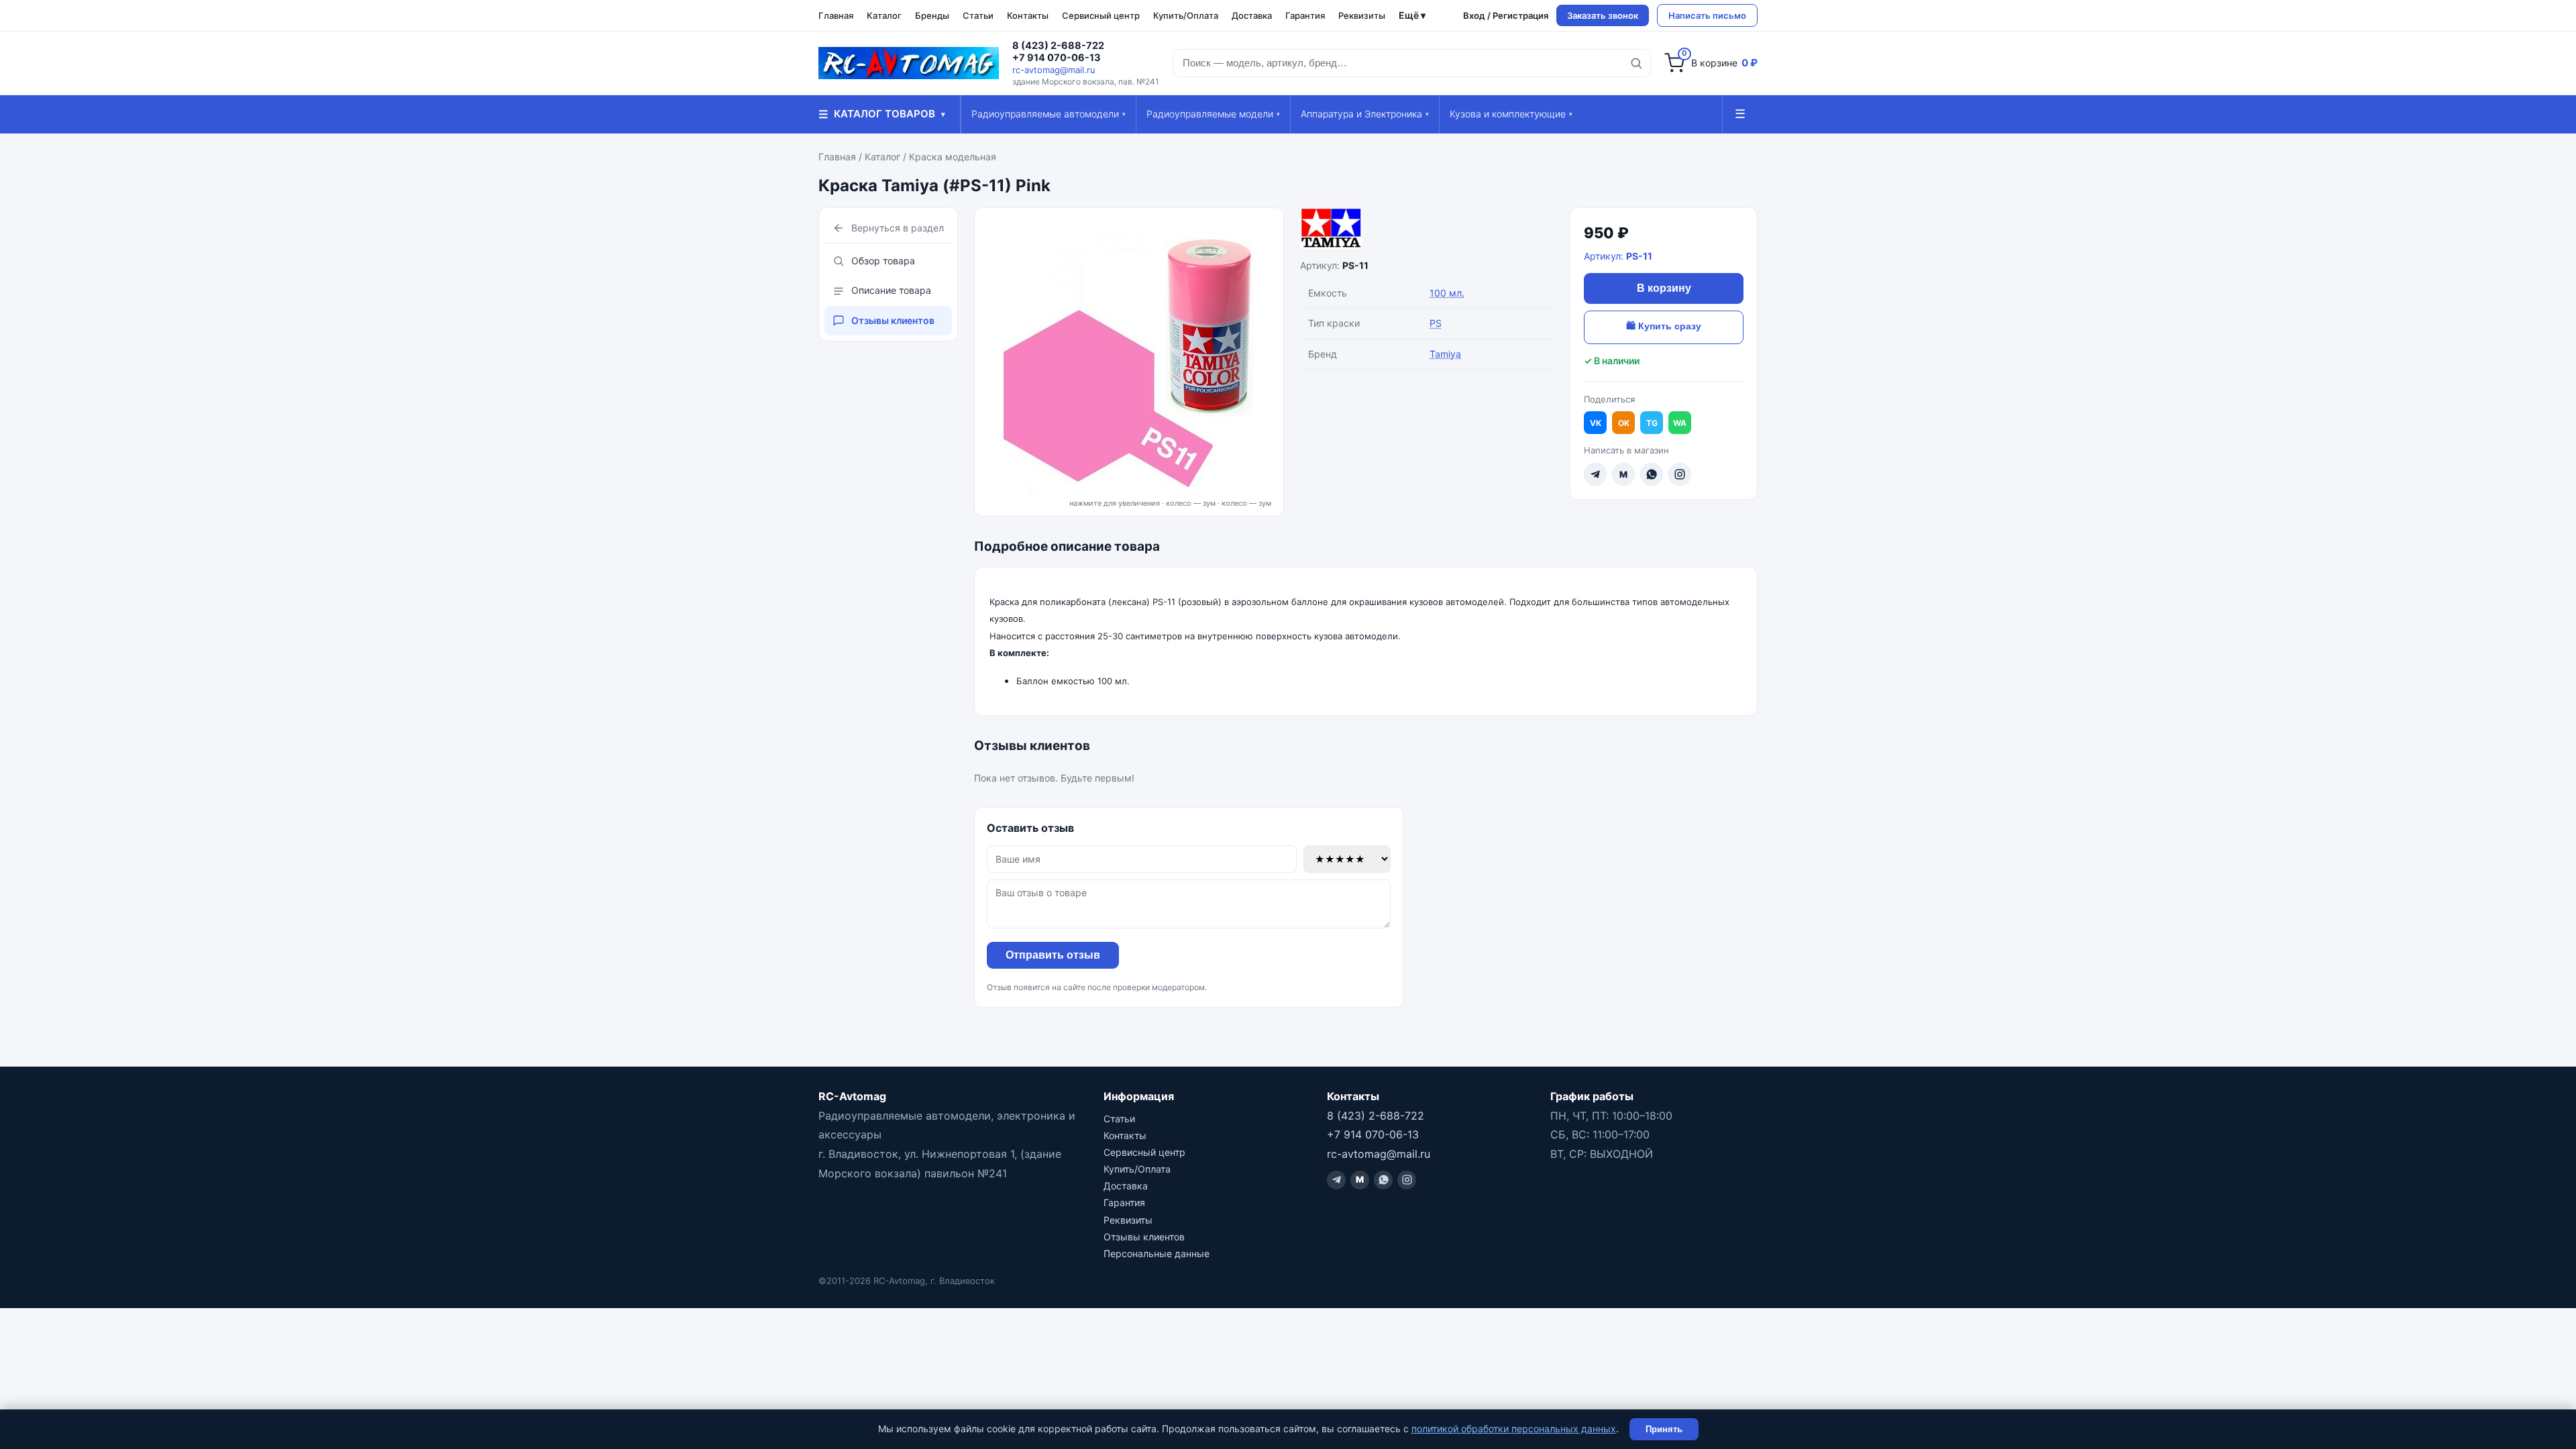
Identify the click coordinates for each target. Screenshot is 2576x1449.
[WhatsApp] (1652, 474)
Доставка (1252, 15)
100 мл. (1447, 293)
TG (1652, 423)
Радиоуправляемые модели (1213, 114)
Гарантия (1305, 15)
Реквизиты (1362, 15)
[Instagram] (1680, 474)
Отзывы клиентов (893, 320)
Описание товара (891, 290)
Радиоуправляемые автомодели (1049, 114)
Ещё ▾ (1412, 15)
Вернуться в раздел (898, 228)
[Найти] (1636, 63)
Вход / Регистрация (1506, 15)
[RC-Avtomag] (909, 63)
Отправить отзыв (1053, 955)
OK (1624, 423)
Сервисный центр (1101, 15)
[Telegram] (1595, 474)
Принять (1664, 1429)
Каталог (884, 15)
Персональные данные (1157, 1253)
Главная (836, 15)
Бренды (932, 15)
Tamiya (1445, 354)
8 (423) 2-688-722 (1058, 46)
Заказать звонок (1603, 15)
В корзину (1664, 288)
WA (1680, 423)
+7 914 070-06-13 (1057, 58)
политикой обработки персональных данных (1514, 1429)
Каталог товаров (882, 114)
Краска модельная (953, 157)
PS (1436, 323)
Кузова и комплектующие (1511, 114)
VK (1596, 423)
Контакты (1028, 15)
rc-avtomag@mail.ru (1054, 70)
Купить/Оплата (1186, 15)
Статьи (978, 15)
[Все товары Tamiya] (1427, 228)
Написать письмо (1707, 15)
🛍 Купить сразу (1664, 326)
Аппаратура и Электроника (1365, 114)
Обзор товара (883, 261)
